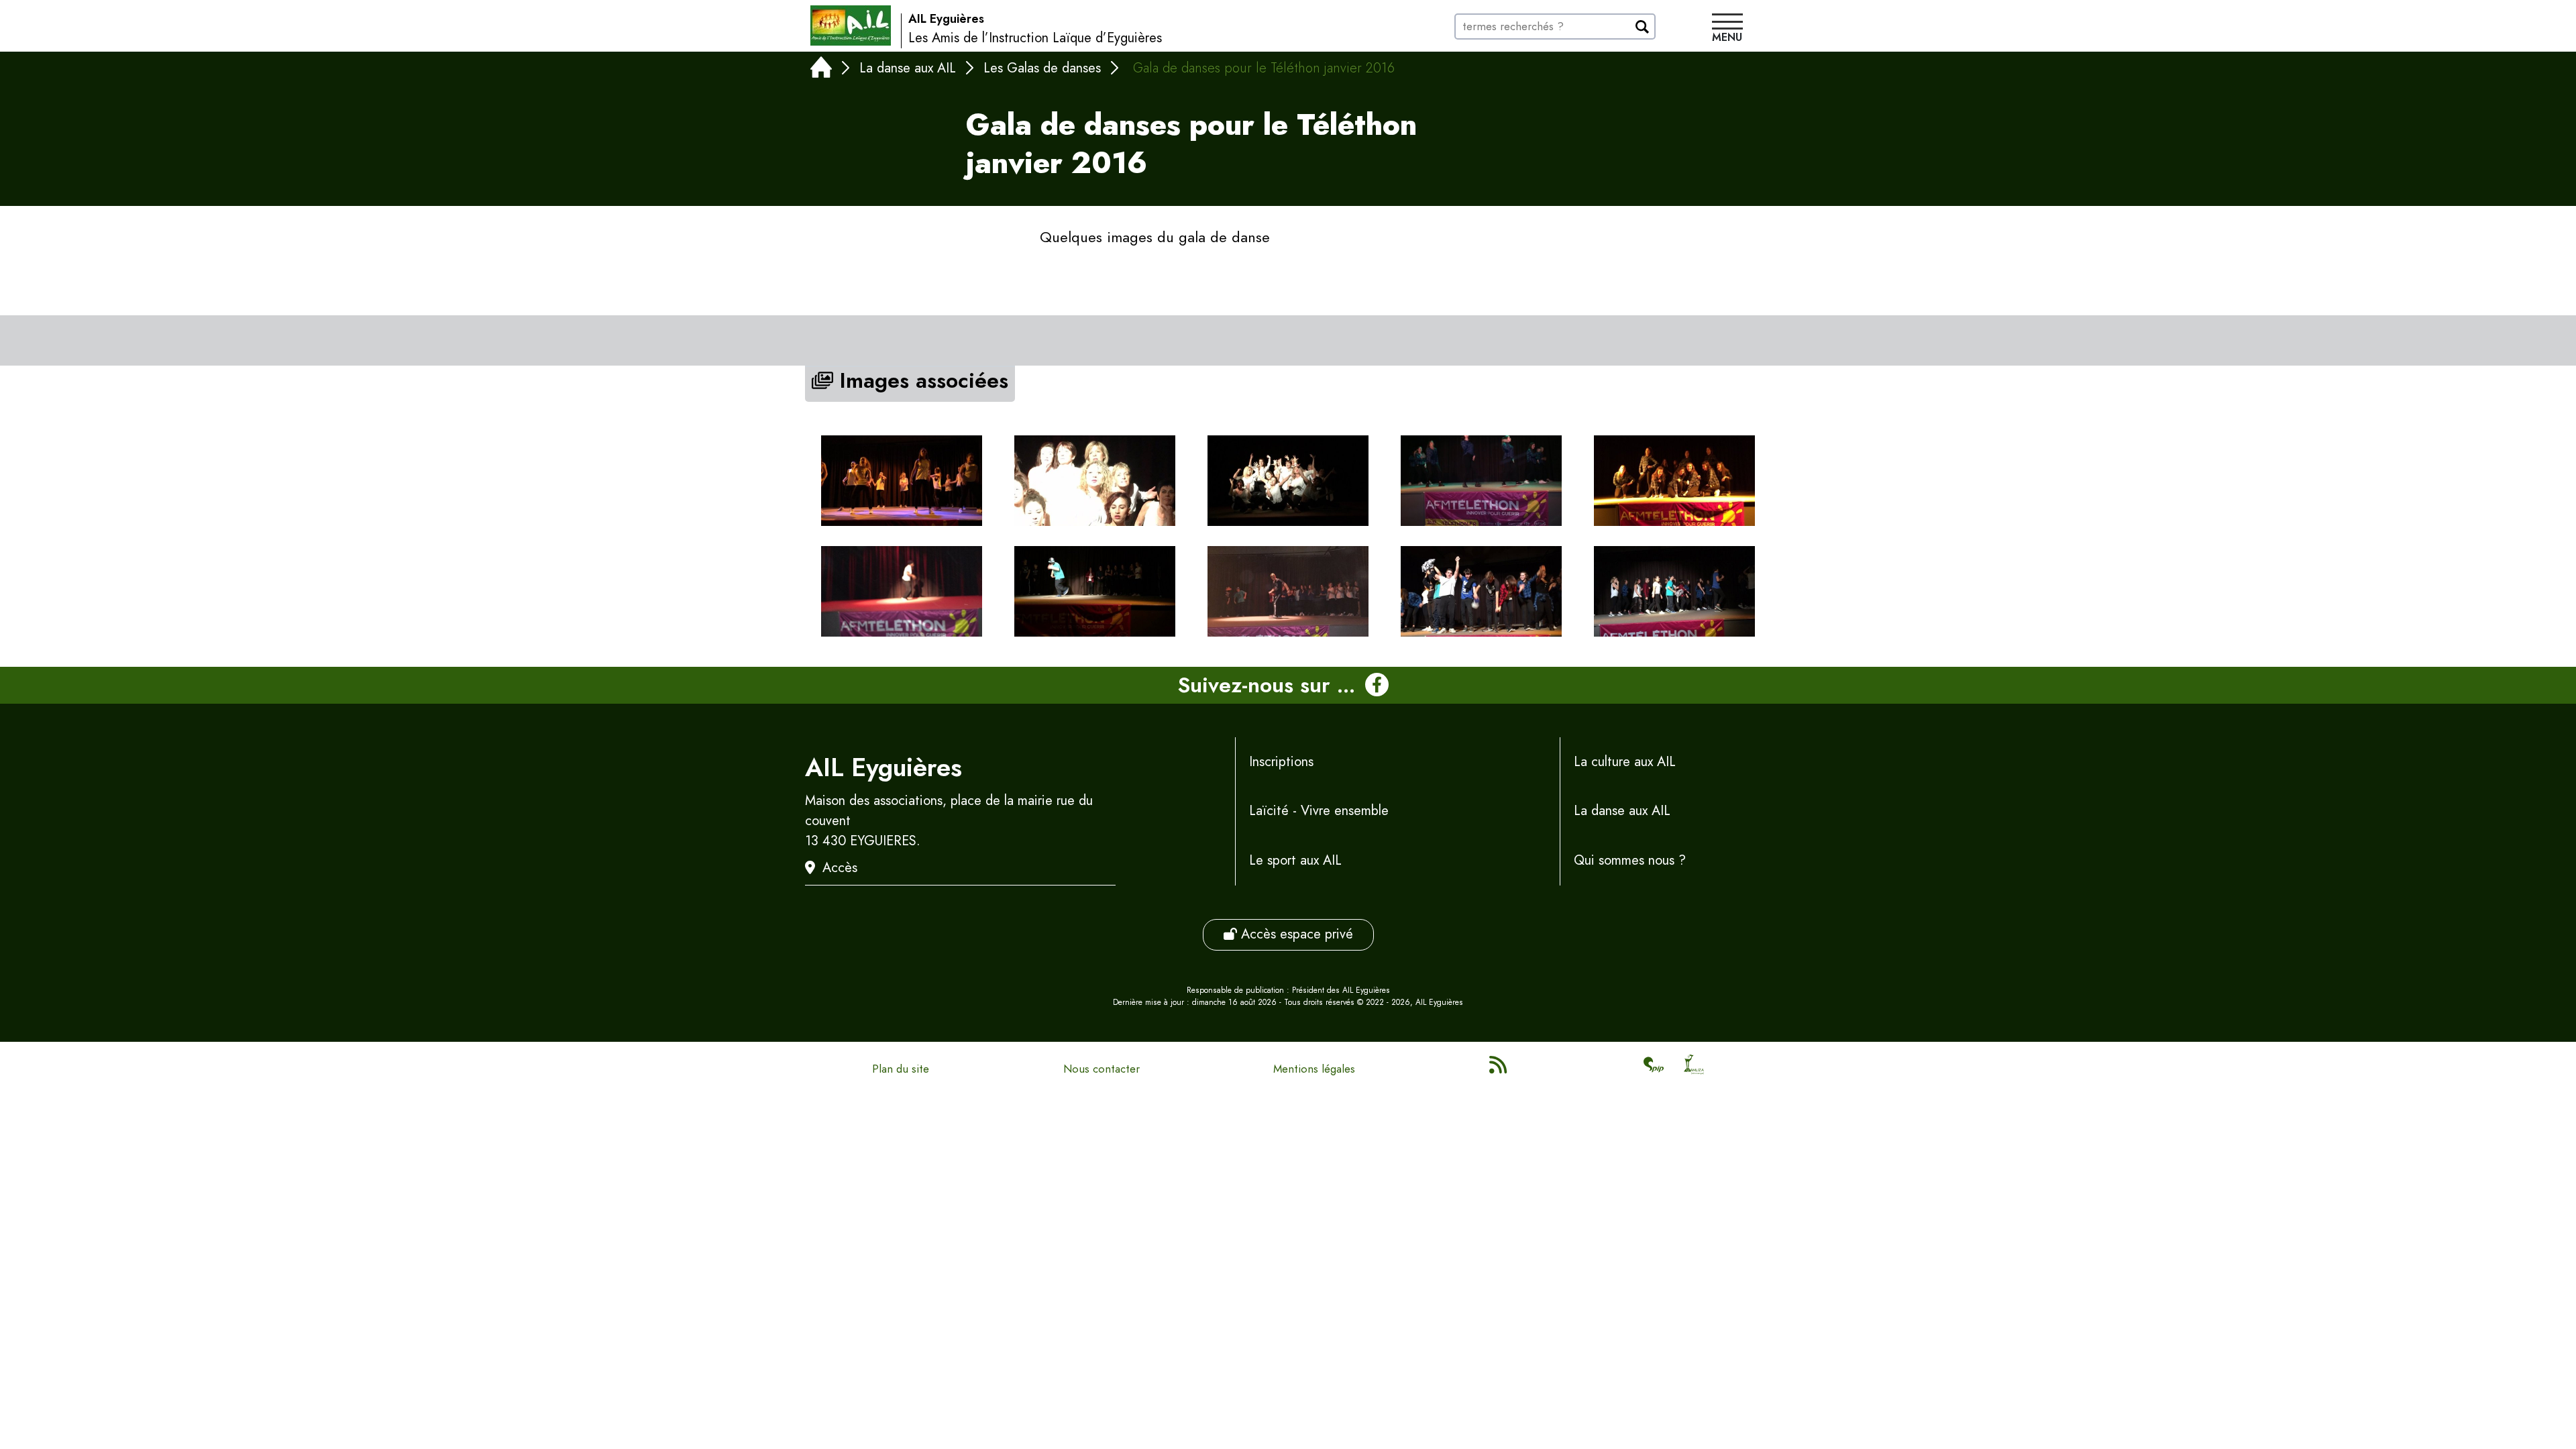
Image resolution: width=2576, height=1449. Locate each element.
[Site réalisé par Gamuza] (1694, 1069)
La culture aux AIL (1625, 762)
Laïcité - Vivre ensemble (1319, 811)
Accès (840, 868)
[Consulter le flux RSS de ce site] (1499, 1069)
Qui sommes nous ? (1630, 860)
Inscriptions (1281, 762)
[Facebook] (1377, 686)
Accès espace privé (1295, 934)
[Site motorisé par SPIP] (1654, 1069)
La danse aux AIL (908, 68)
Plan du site (901, 1069)
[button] (1727, 30)
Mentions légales (1314, 1069)
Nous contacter (1102, 1069)
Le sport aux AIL (1295, 860)
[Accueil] (821, 70)
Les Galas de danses (1042, 68)
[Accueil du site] (851, 25)
